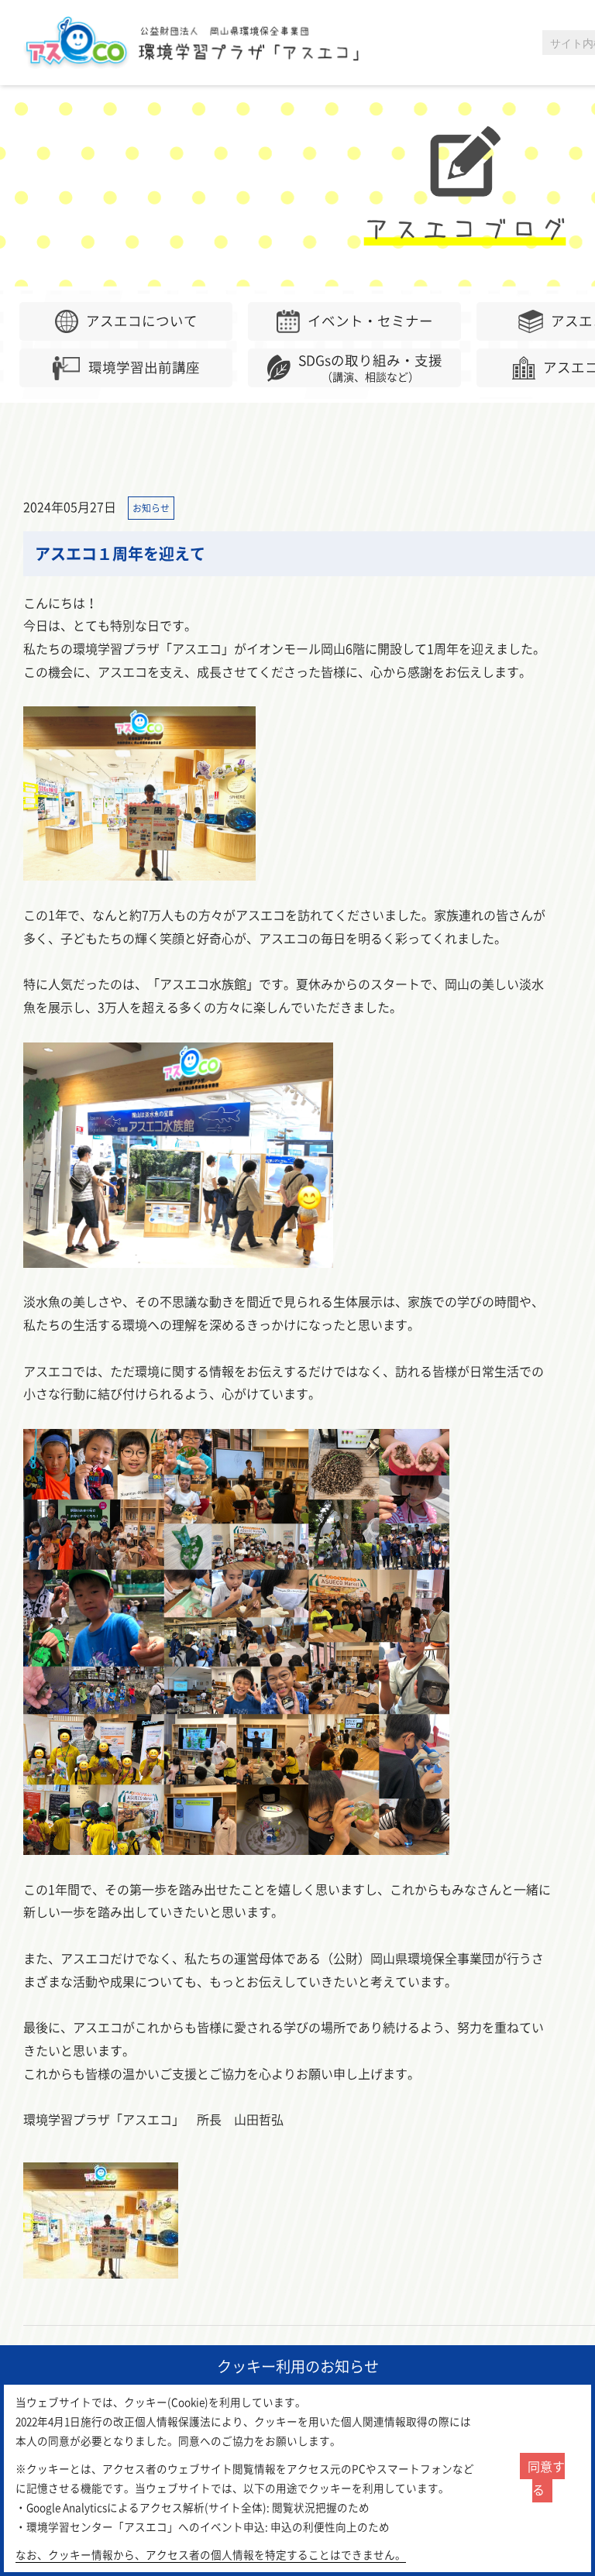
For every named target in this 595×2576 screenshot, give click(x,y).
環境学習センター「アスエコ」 (200, 43)
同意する (546, 2478)
